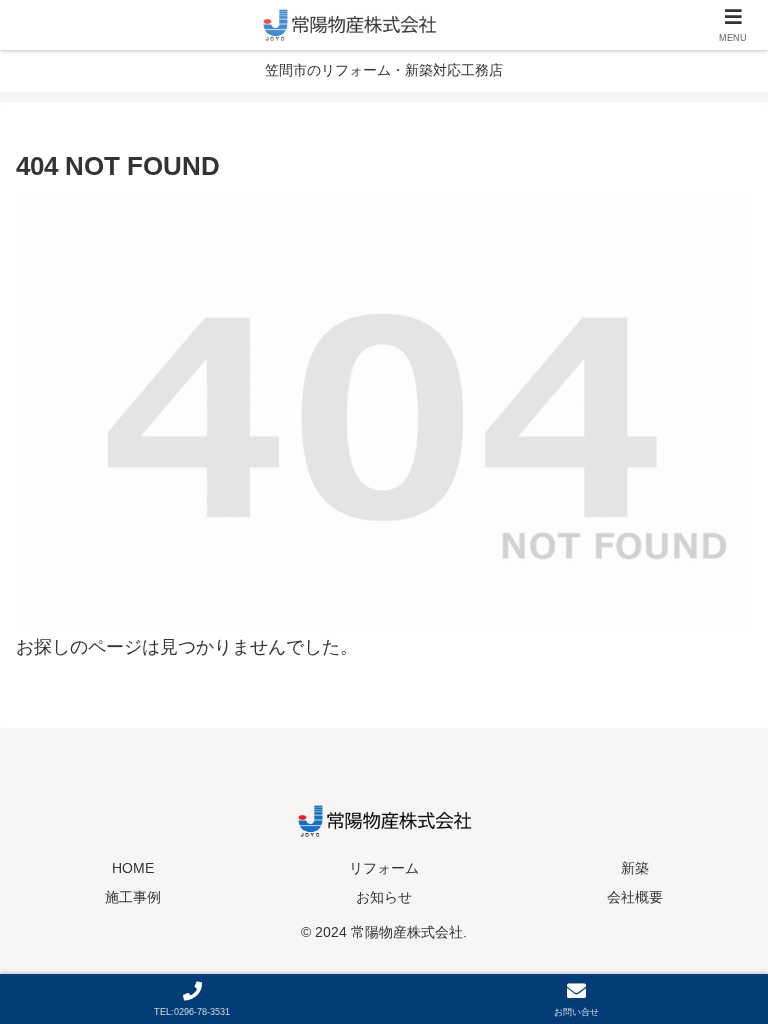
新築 (635, 868)
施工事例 (133, 897)
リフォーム (384, 868)
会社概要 (635, 897)
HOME (133, 868)
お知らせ (384, 897)
